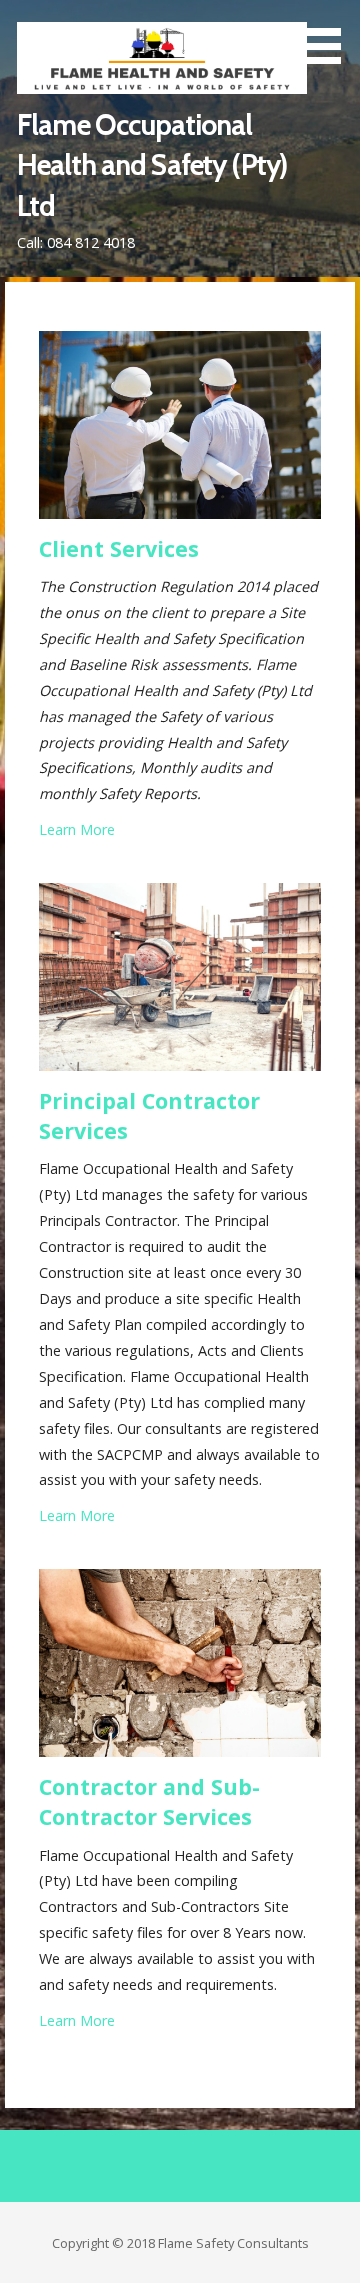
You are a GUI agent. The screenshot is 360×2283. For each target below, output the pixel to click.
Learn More (77, 829)
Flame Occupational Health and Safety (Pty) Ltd (152, 165)
